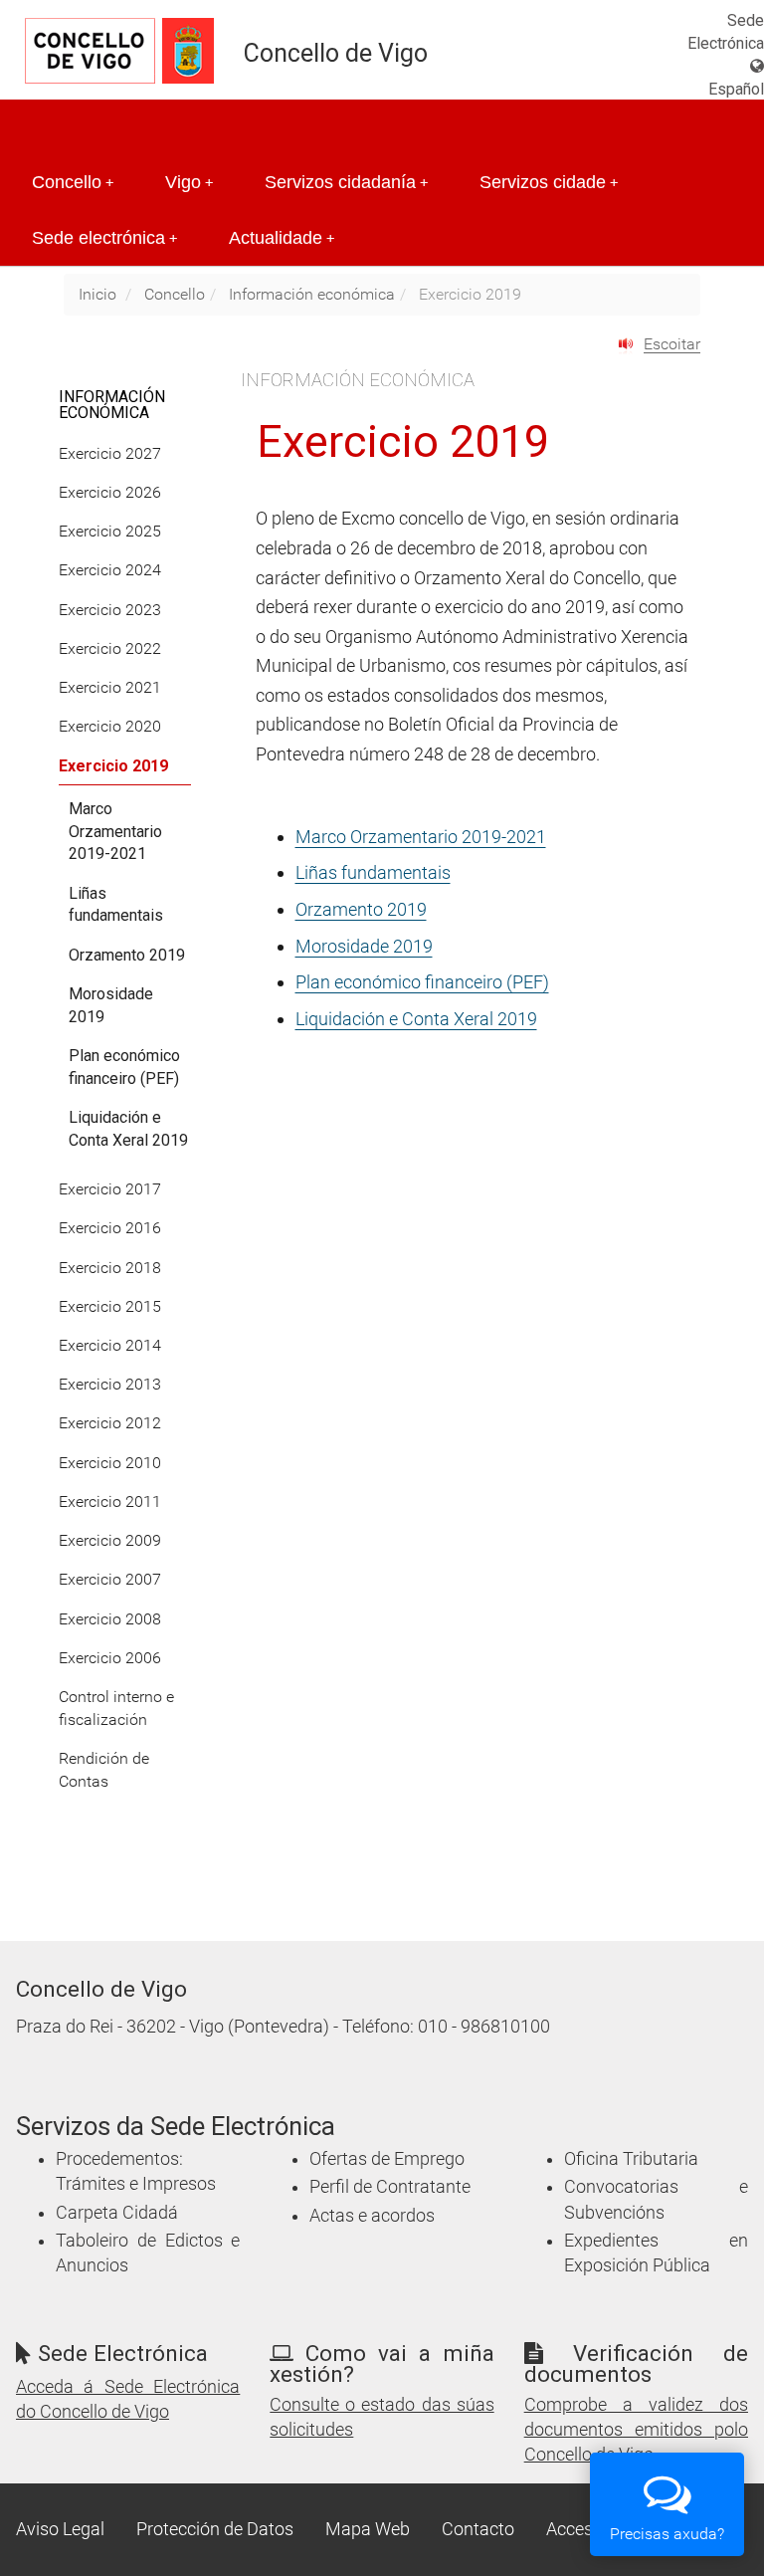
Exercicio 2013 (110, 1384)
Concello (73, 182)
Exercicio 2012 (110, 1423)
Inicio (97, 294)
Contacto (478, 2529)
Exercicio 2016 (110, 1228)
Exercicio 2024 (110, 570)
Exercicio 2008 (110, 1619)
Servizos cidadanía (346, 182)
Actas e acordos (372, 2216)
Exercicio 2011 (110, 1502)
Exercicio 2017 (110, 1189)
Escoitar (672, 344)
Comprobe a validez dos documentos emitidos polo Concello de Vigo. (636, 2430)
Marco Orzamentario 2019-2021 (421, 837)
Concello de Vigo (336, 53)
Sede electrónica (104, 238)
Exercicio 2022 (110, 648)
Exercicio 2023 (110, 610)
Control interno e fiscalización (116, 1708)
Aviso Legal (60, 2529)
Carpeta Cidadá (117, 2213)
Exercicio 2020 (110, 726)
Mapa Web (368, 2529)
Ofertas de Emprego (387, 2159)
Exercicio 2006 (110, 1658)
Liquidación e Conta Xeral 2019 (416, 1019)
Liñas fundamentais (373, 872)
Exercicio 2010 (110, 1463)
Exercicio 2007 (110, 1579)
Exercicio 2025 (110, 531)
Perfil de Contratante (390, 2187)
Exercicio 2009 (110, 1540)
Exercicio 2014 (110, 1345)
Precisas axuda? (667, 2534)
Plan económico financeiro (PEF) (422, 982)
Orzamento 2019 (361, 909)
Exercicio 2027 (110, 453)
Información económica (312, 294)
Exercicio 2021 (110, 687)
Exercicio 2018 (110, 1268)
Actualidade (282, 238)
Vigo (189, 182)
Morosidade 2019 (364, 946)
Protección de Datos (215, 2529)
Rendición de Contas (104, 1770)
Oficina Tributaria (631, 2159)
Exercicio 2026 (110, 492)
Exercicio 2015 (110, 1306)
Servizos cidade (549, 182)
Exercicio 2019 (113, 766)
